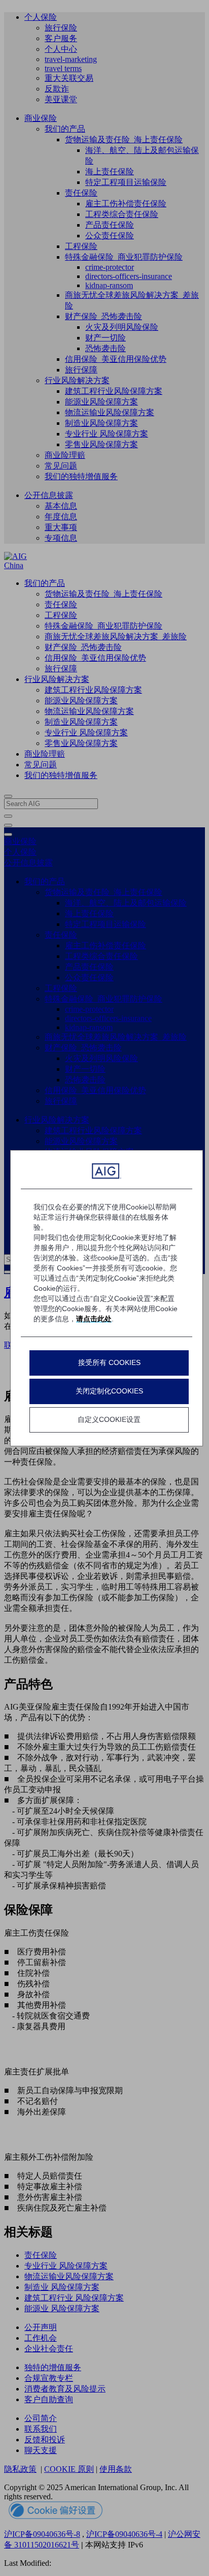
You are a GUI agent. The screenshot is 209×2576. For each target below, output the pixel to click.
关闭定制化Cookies (109, 1391)
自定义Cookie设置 (109, 1419)
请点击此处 (94, 1319)
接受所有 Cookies (109, 1362)
